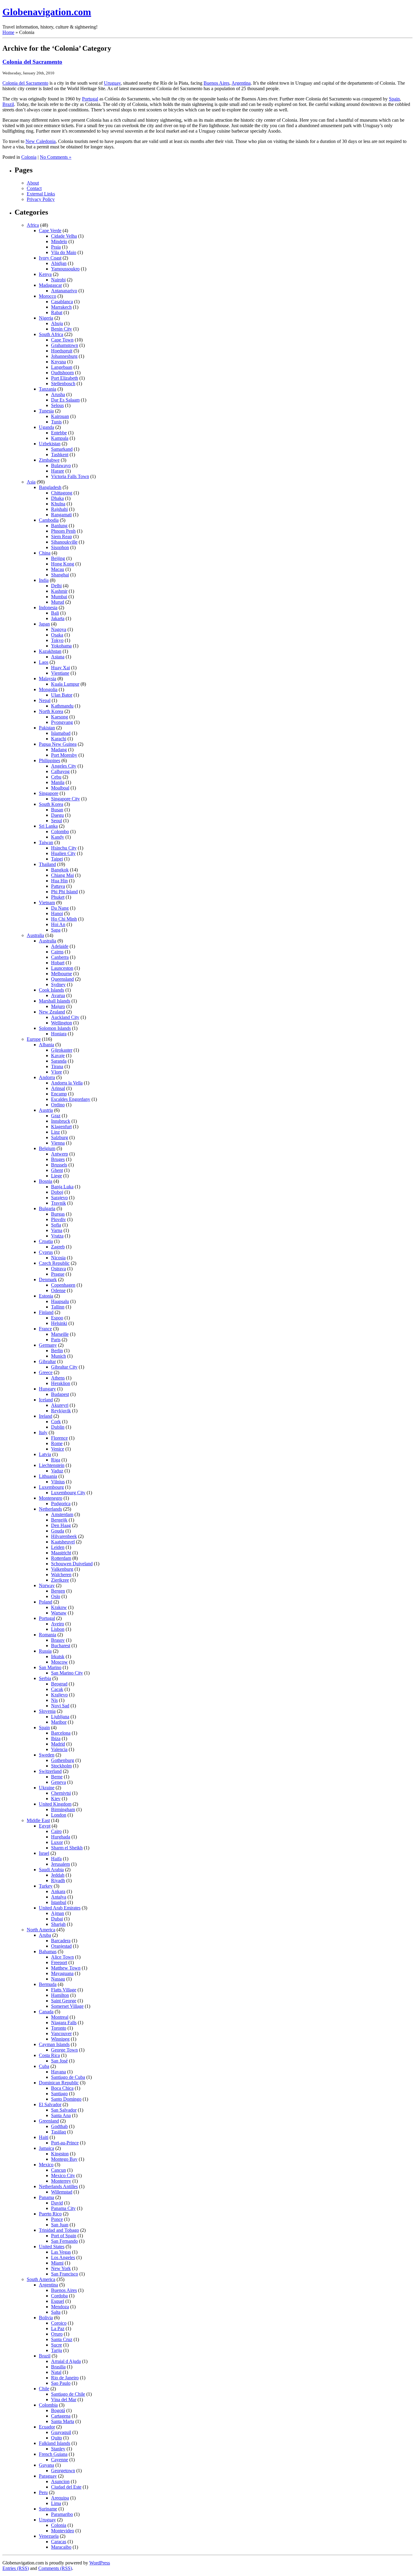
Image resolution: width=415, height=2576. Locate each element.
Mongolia (48, 689)
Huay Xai (60, 668)
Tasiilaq (58, 2132)
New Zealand (52, 1012)
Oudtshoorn (62, 373)
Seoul (57, 821)
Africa (33, 225)
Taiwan (46, 842)
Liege (57, 1176)
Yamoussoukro (65, 269)
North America (41, 1930)
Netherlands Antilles (58, 2186)
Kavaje (58, 1056)
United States (52, 2247)
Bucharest (61, 1646)
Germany (48, 1345)
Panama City (63, 2208)
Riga (56, 1460)
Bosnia (46, 1181)
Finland (46, 1312)
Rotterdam (61, 1558)
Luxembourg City (68, 1493)
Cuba (44, 2066)
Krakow (59, 1607)
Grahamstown (65, 345)
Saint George (64, 2001)
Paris (56, 1340)
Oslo (56, 1596)
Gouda (58, 1531)
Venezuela (49, 2536)
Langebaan (62, 367)
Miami (57, 2263)
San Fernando (64, 2241)
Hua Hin (59, 881)
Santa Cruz (62, 2339)
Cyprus (46, 1252)
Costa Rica (49, 2055)
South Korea (51, 804)
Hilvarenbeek (64, 1536)
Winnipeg (60, 2039)
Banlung (59, 526)
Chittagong (62, 493)
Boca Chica (62, 2088)
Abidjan (59, 263)
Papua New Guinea (58, 744)
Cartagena (61, 2416)
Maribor (59, 1722)
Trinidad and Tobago (59, 2230)
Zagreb (58, 1247)
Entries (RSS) (16, 2568)
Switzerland (50, 1771)
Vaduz (57, 1471)
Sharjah (58, 1924)
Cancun (58, 2170)
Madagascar (50, 285)
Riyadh (58, 1880)
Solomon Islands (55, 1028)
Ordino (58, 1105)
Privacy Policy (41, 199)
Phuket (58, 897)
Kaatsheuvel (63, 1542)
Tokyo (57, 640)
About (33, 183)
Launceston (62, 968)
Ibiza (56, 1738)
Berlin (57, 1351)
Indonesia (48, 608)
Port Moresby (64, 755)
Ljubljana (60, 1717)
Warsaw (59, 1613)
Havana (58, 2072)
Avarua (58, 995)
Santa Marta (63, 2421)
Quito (57, 2438)
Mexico (46, 2165)
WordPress (100, 2563)
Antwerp (60, 1154)
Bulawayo (61, 465)
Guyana (46, 2465)
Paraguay (48, 2476)
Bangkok (60, 870)
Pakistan (47, 728)
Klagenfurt (61, 1127)
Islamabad (61, 733)
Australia (35, 935)
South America (41, 2279)
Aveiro (58, 1624)
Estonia (46, 1296)
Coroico (59, 2323)
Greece (46, 1372)
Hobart (58, 963)
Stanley (58, 2449)
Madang (59, 750)
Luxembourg (51, 1487)
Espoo (57, 1318)
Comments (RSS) (55, 2568)
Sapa (56, 930)
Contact (34, 188)
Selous (57, 405)
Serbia (45, 1678)
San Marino (50, 1667)
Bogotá (58, 2410)
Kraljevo (59, 1695)
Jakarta (58, 618)
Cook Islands (51, 990)
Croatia (46, 1241)
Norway (47, 1585)
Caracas (59, 2542)
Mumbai (59, 597)
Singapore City (65, 799)
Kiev (56, 1799)
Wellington (62, 1023)
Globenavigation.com (47, 12)
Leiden (58, 1547)
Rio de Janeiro (65, 2378)
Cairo (56, 1831)
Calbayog (60, 771)
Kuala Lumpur (65, 684)
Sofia (56, 1225)
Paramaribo (62, 2514)
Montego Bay (64, 2159)
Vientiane (60, 673)
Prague (58, 1274)
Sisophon (60, 547)
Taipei (57, 859)
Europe (34, 1039)
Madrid (58, 1744)
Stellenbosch (63, 384)
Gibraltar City (64, 1367)
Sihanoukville (64, 542)
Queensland (62, 979)
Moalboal (60, 788)
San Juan (60, 2225)
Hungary (47, 1389)
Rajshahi (59, 509)
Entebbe (59, 433)
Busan (57, 810)
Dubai (57, 1919)
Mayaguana (62, 1973)
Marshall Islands (55, 1001)
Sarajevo (59, 1198)
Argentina (241, 83)
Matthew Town (66, 1968)
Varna (57, 1230)
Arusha (58, 394)
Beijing (58, 558)
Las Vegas (61, 2252)
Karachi (59, 739)
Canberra (60, 957)
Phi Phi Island (64, 892)
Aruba (45, 1935)
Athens (58, 1378)
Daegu (57, 815)
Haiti (44, 2137)
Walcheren (61, 1575)
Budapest (60, 1394)
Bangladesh (50, 487)
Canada (46, 2012)
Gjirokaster (62, 1050)
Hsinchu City (64, 848)
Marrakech (61, 307)
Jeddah (58, 1875)
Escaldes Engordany (71, 1099)
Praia (56, 247)
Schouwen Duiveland (72, 1564)
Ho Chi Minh (64, 919)
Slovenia (47, 1711)
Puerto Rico (50, 2214)
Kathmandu (62, 706)
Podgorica (61, 1504)
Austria (46, 1110)
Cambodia (49, 520)
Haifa (56, 1859)
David (57, 2203)
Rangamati (61, 515)
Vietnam (47, 903)
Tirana (57, 1066)
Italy (43, 1432)
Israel (44, 1853)
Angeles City (64, 766)
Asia (31, 482)
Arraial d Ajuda (66, 2361)
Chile (44, 2389)
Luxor (57, 1842)
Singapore (49, 793)
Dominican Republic (59, 2083)
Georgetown (63, 2471)
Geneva (58, 1782)
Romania (48, 1635)
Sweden (47, 1755)
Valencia (59, 1749)
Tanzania (48, 389)
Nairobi (58, 280)
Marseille (60, 1334)
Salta (56, 2312)
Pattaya (58, 886)
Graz (56, 1116)
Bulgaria (47, 1208)
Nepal (45, 700)
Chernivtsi (61, 1793)
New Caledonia (41, 141)
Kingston (60, 2154)
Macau (58, 569)
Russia (45, 1651)
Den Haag (61, 1525)
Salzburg (60, 1137)
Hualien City (63, 853)
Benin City (62, 329)
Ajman (58, 1913)
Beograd (59, 1684)
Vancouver (61, 2033)
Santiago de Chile (68, 2394)
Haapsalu (60, 1301)
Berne (57, 1777)
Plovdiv (58, 1219)
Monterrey (61, 2181)
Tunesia (46, 411)
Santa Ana (61, 2115)
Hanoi (57, 913)
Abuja (57, 323)
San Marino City (67, 1673)
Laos (44, 662)
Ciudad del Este (66, 2487)
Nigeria (46, 318)
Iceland (46, 1400)
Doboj (57, 1192)
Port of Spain (64, 2236)
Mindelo (59, 241)
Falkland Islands (55, 2443)
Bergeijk (59, 1520)
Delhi (56, 586)
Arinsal (58, 1088)
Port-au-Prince (65, 2143)
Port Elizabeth (65, 378)
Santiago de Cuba (68, 2077)
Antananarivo (64, 291)
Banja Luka (62, 1187)
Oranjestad (61, 1946)
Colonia (29, 157)
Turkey (46, 1886)
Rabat (57, 312)
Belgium (47, 1148)
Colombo (60, 832)
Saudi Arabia (51, 1870)
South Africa (51, 334)
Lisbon (58, 1629)
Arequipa (60, 2498)
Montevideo (63, 2531)
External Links (41, 194)
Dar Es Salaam (65, 400)
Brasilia (58, 2367)
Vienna (58, 1143)
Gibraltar (47, 1361)
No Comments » (56, 157)
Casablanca (62, 302)
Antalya (59, 1897)
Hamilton (60, 1995)
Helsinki (59, 1323)
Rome (57, 1443)
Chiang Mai (62, 875)
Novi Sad (60, 1706)
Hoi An (58, 924)
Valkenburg (62, 1569)
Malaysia (48, 679)
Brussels (59, 1165)
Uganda (46, 427)
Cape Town (62, 340)
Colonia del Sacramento (32, 62)
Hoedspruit (62, 351)
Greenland (49, 2121)
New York (61, 2268)
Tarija (57, 2350)
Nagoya (59, 629)
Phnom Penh (63, 531)
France (45, 1329)
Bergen (58, 1591)
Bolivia (46, 2318)
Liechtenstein (52, 1465)
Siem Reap (62, 536)
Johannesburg (64, 356)
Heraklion (61, 1383)
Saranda (59, 1061)
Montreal (60, 2017)
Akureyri (60, 1405)
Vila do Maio (64, 252)
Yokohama (61, 646)
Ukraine (47, 1788)
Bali (55, 613)
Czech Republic (54, 1263)
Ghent (57, 1170)
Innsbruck (61, 1121)
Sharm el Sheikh (67, 1848)
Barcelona (61, 1733)
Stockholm (61, 1766)
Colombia (48, 2405)
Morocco (48, 296)
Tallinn (58, 1307)
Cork (56, 1422)
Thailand (47, 864)
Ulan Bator (62, 695)
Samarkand (62, 449)
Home (8, 32)
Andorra (47, 1077)
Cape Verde (50, 231)
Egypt (45, 1826)
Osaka (57, 635)
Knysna (58, 362)
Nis (54, 1700)
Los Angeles (63, 2257)
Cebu (56, 777)
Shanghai (60, 575)
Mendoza (60, 2307)
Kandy (58, 837)
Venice (58, 1449)
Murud (58, 602)
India (44, 580)
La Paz (58, 2328)
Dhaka (57, 498)
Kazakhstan (50, 651)
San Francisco (65, 2274)
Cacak (57, 1689)
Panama (46, 2197)
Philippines (50, 760)
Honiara (59, 1034)
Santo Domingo (66, 2099)
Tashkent (60, 455)
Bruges (58, 1159)
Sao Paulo (61, 2383)
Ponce (57, 2219)
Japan (44, 624)
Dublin (58, 1427)
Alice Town (62, 1957)
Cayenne (60, 2460)
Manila (58, 782)
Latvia (45, 1454)
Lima (56, 2503)
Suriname (48, 2509)
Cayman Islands (54, 2044)
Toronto (59, 2028)
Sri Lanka (48, 826)
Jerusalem (60, 1864)
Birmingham (63, 1809)
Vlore (57, 1072)
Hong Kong (63, 564)
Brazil (8, 104)
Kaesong (60, 717)
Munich (58, 1356)
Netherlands (50, 1509)
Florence (59, 1438)
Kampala (60, 438)
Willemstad (62, 2192)
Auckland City (65, 1017)
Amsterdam (62, 1514)
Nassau (58, 1979)
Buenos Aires (216, 83)
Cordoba (59, 2296)
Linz (55, 1132)
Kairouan (60, 416)
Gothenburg (63, 1760)
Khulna (58, 504)
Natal (56, 2372)
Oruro (57, 2334)
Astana (58, 657)
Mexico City (63, 2176)
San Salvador (64, 2110)
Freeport (59, 1962)
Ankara (58, 1891)
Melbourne (62, 974)
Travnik (58, 1203)
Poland (46, 1602)
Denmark (48, 1280)
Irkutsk (58, 1656)
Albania (46, 1045)
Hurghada (61, 1837)
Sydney (58, 984)
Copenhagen (63, 1285)
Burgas (58, 1214)
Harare (58, 471)
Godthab (59, 2126)
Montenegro (51, 1498)
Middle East (38, 1820)
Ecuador (47, 2427)
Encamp (59, 1094)
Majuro (58, 1006)
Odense (58, 1290)
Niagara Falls (64, 2023)
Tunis (56, 422)
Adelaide (60, 946)
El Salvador (50, 2104)
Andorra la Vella (67, 1083)
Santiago (59, 2094)
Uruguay (112, 83)
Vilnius (58, 1482)
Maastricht (61, 1553)
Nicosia (58, 1258)
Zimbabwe (49, 460)
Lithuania (48, 1476)
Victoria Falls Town (70, 476)
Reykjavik (61, 1411)
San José (59, 2061)
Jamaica (46, 2148)
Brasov (58, 1640)
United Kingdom (55, 1804)
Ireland (46, 1416)
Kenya (45, 274)
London (59, 1815)
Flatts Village (64, 1990)
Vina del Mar (64, 2400)
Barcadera (61, 1941)
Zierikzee (60, 1580)
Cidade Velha (64, 236)
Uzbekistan (50, 444)
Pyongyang (62, 722)
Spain (394, 99)
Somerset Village (67, 2006)
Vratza (57, 1236)
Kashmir (59, 591)
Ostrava (58, 1269)
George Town (64, 2050)
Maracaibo (61, 2547)
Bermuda (48, 1984)
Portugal (90, 99)
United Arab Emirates (60, 1908)
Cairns (57, 952)
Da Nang (60, 908)
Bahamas (48, 1952)
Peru (43, 2492)
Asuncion (60, 2481)
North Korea (51, 711)
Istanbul (59, 1902)
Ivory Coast (50, 258)
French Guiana (53, 2454)
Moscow (59, 1662)
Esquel (58, 2301)
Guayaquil (61, 2432)
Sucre (57, 2345)
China (45, 553)
